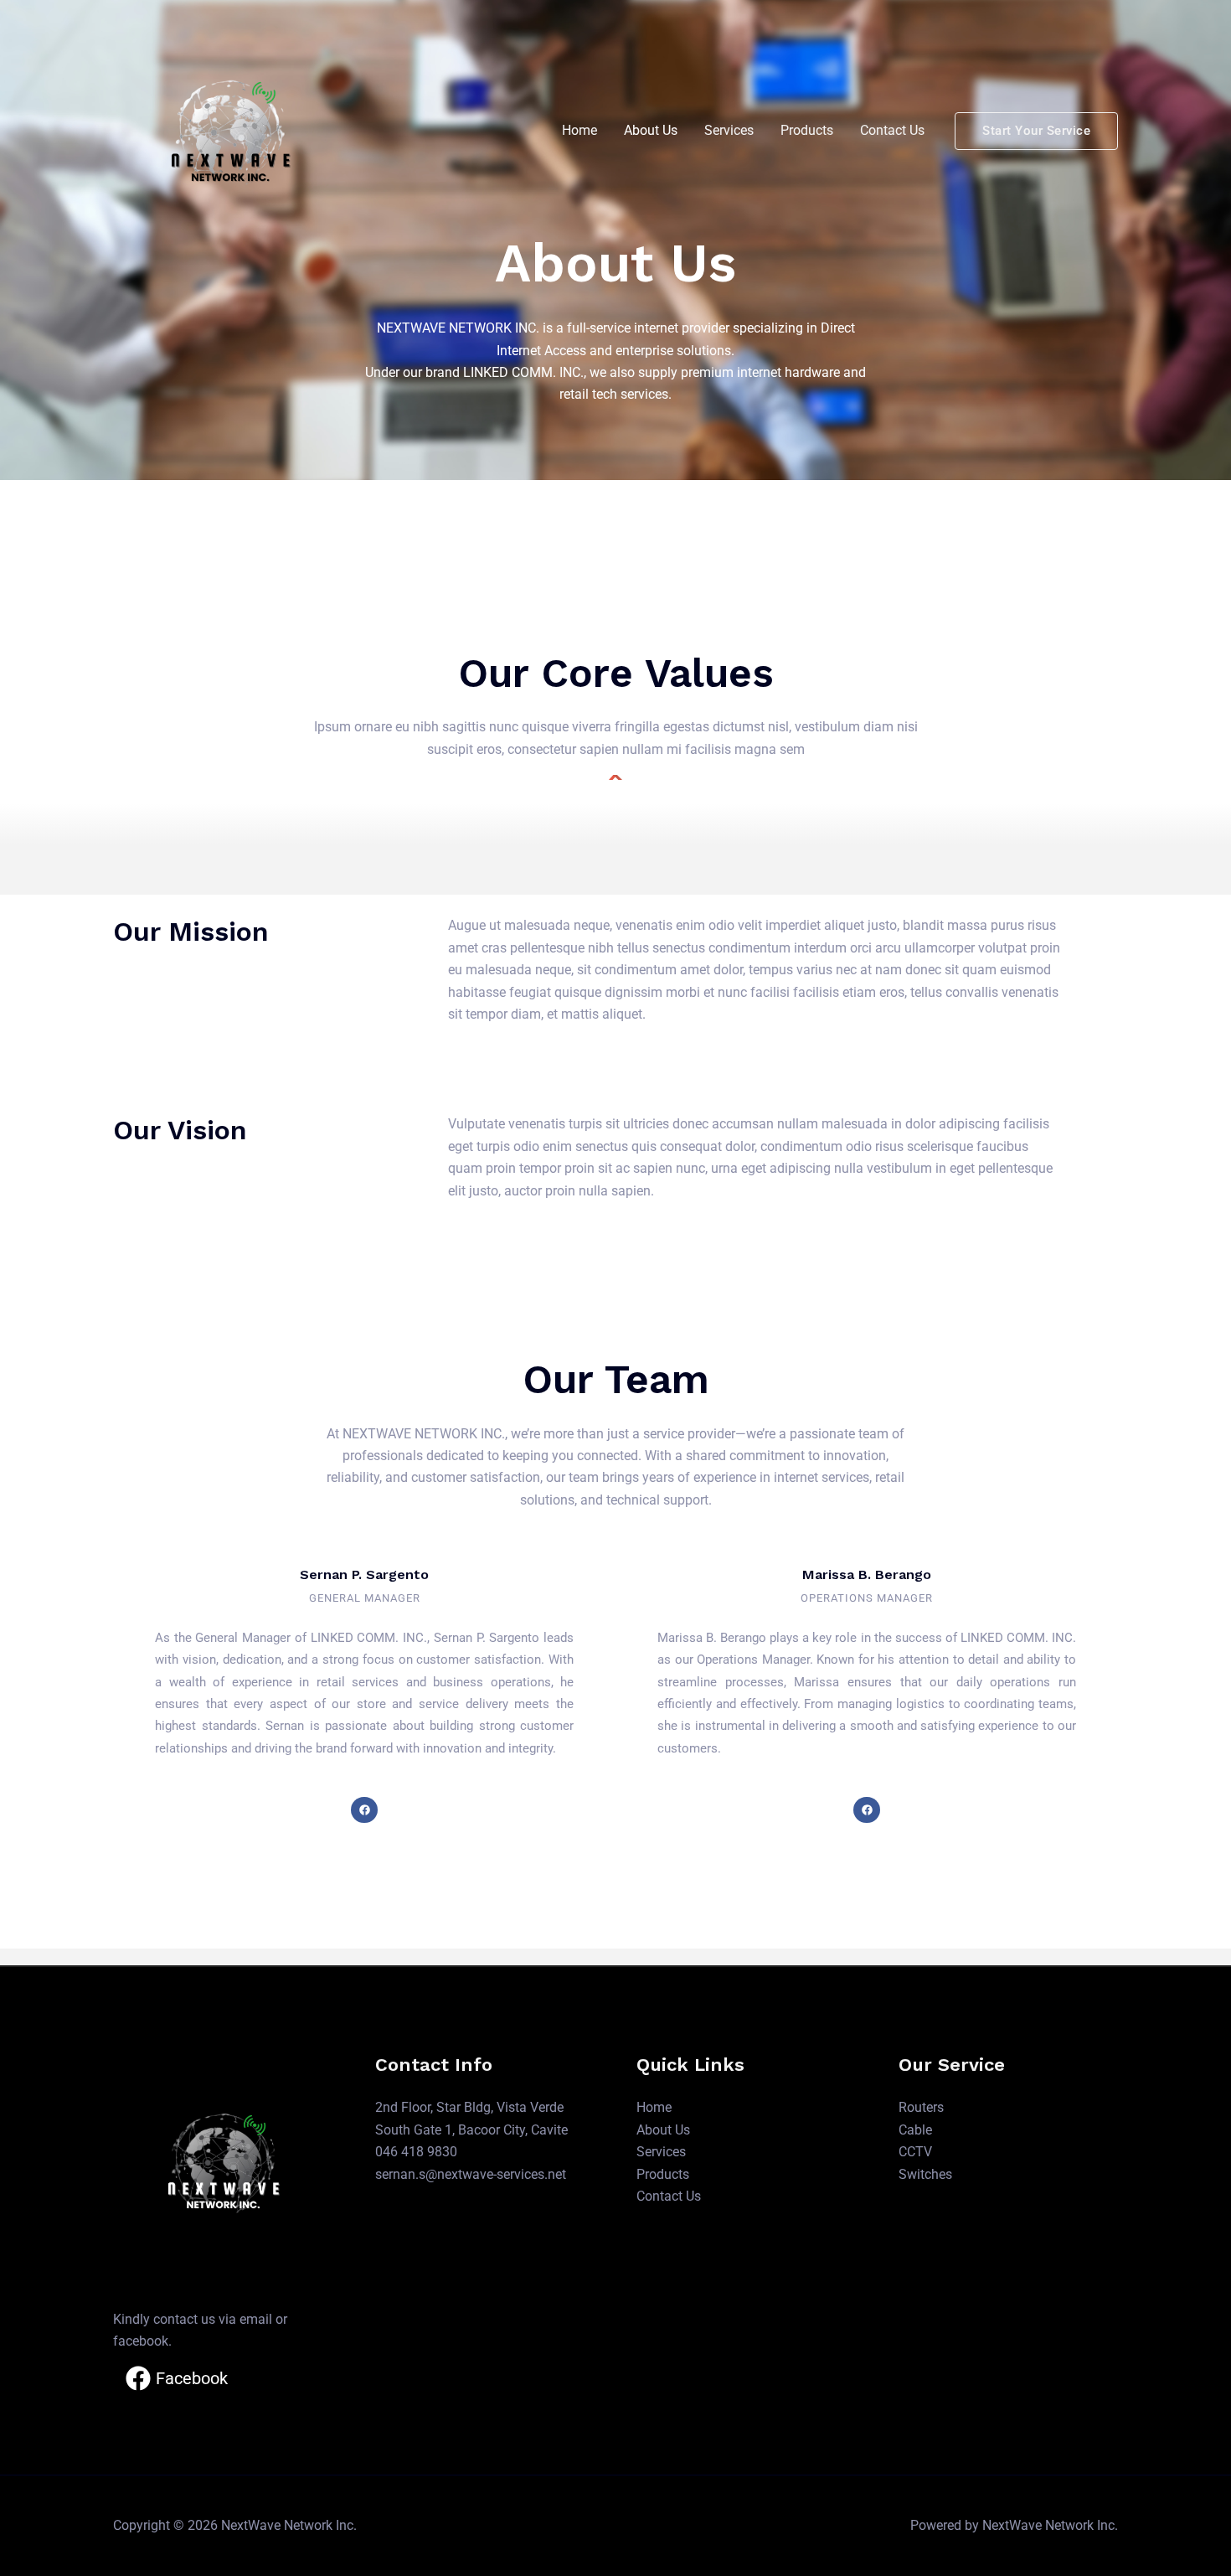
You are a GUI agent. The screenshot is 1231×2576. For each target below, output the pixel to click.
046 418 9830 (416, 2152)
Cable (915, 2130)
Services (729, 130)
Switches (925, 2174)
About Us (651, 130)
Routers (921, 2107)
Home (579, 130)
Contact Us (892, 130)
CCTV (915, 2152)
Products (807, 130)
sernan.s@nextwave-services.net (471, 2174)
